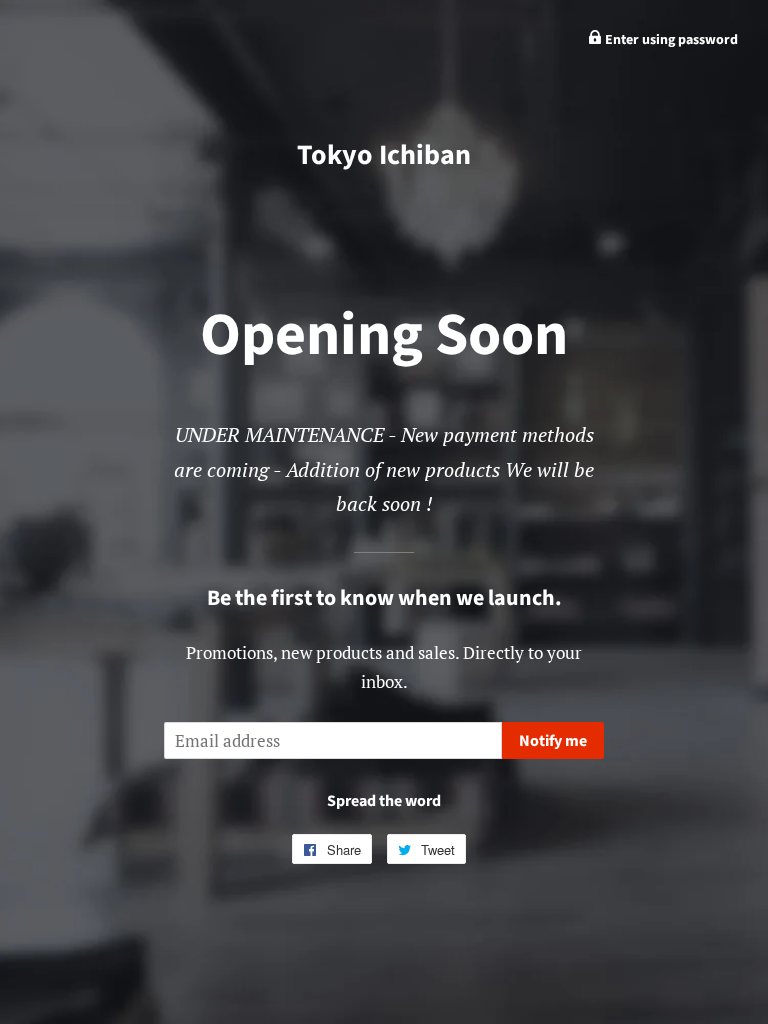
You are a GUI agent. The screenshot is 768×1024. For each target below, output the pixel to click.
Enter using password (670, 40)
